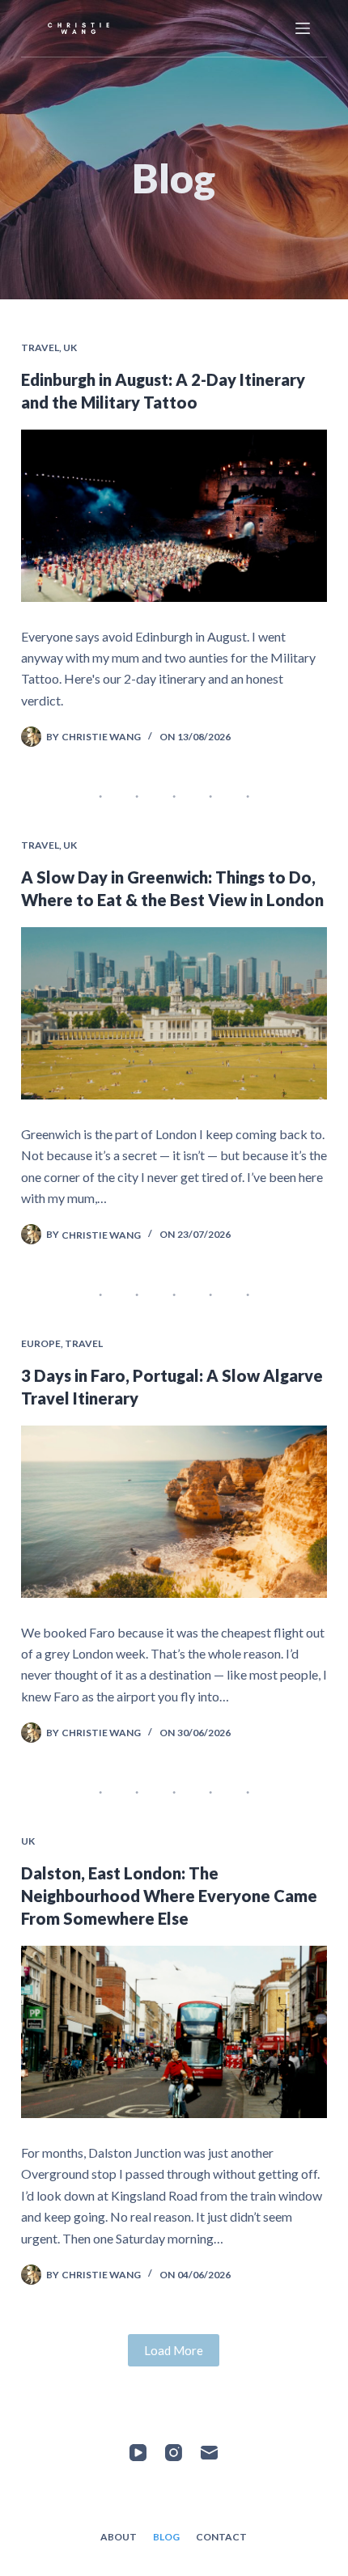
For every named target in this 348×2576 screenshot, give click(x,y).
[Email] (209, 2453)
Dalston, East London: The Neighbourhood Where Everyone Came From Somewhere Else (169, 1896)
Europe (41, 1343)
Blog (166, 2537)
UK (70, 347)
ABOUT (119, 2537)
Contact (221, 2537)
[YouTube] (138, 2453)
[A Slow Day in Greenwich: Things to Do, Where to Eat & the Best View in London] (174, 1013)
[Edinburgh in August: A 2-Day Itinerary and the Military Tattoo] (174, 516)
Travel (40, 347)
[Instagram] (174, 2453)
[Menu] (303, 28)
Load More (174, 2350)
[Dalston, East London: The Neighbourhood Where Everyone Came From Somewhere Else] (174, 2032)
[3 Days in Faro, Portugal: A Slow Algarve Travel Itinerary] (174, 1512)
